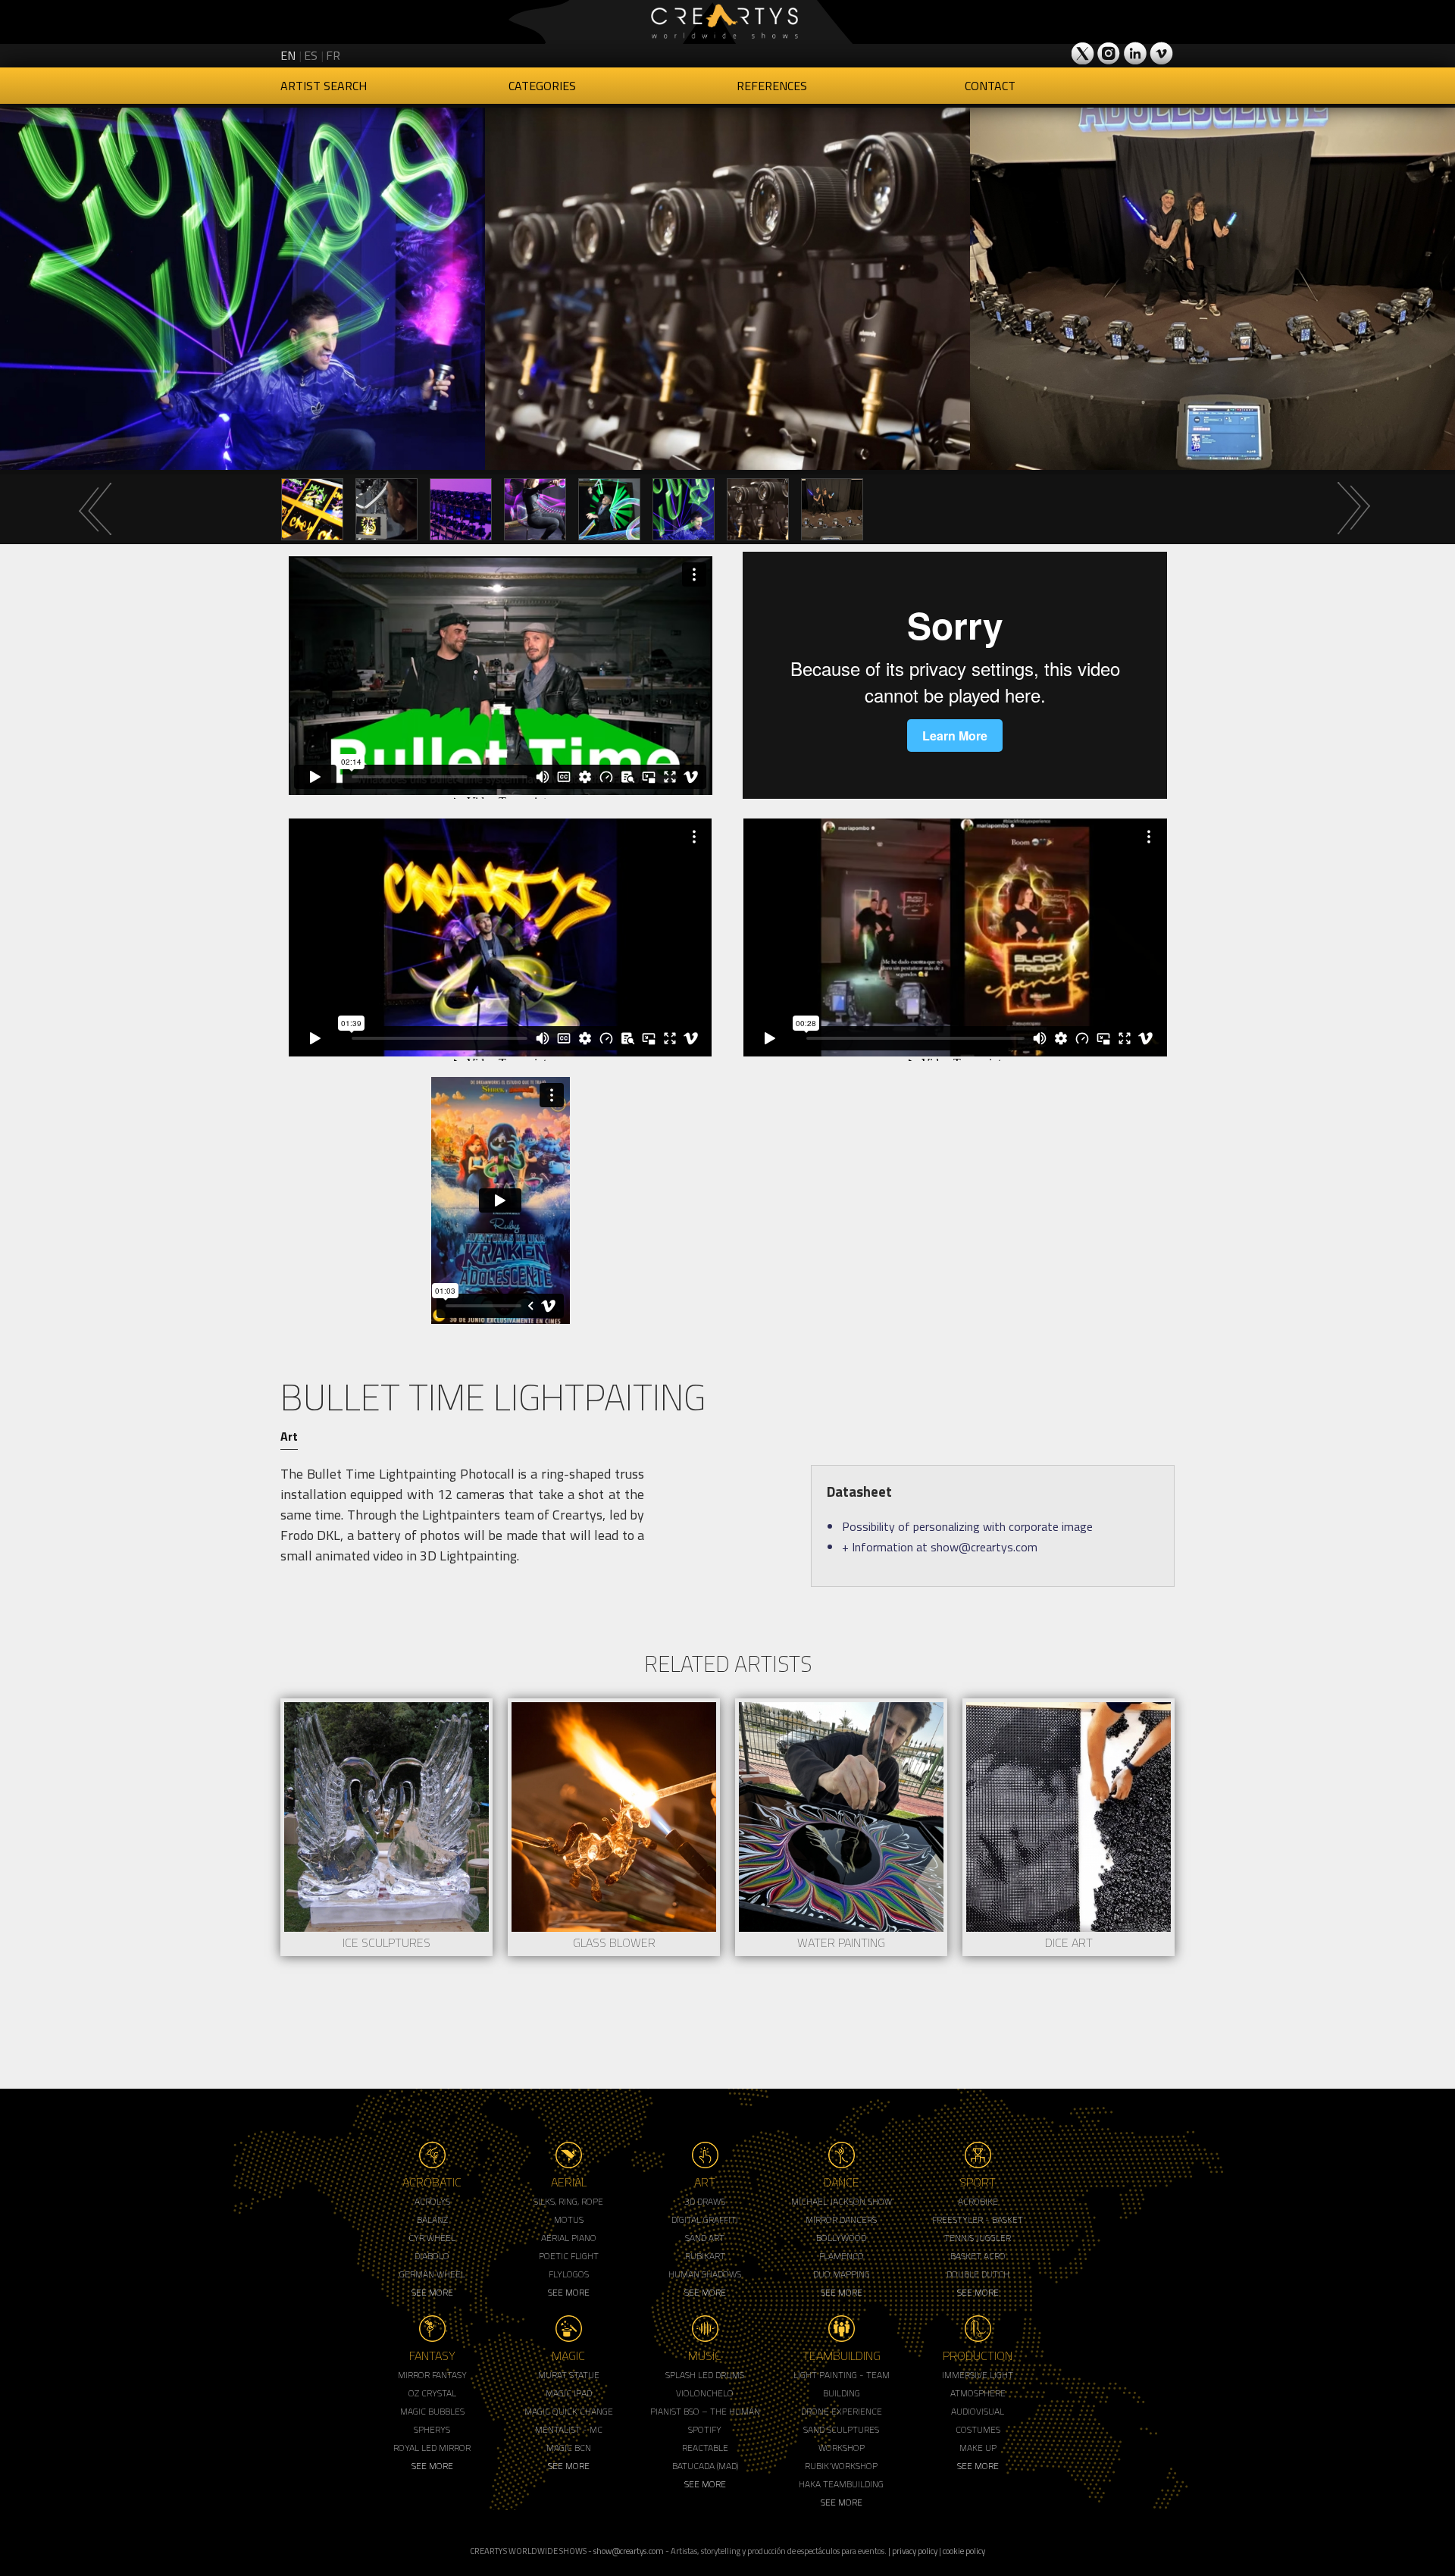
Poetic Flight (569, 2256)
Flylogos (569, 2274)
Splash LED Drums (705, 2375)
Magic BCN (569, 2448)
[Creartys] (727, 22)
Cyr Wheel (432, 2238)
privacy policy (915, 2551)
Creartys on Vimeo (1161, 53)
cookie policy (964, 2551)
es (311, 55)
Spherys (432, 2429)
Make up (978, 2448)
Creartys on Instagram (1109, 53)
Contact (990, 86)
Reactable (705, 2448)
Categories (542, 86)
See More (432, 2292)
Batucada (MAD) (705, 2466)
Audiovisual (978, 2411)
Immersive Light (978, 2375)
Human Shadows (705, 2274)
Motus (569, 2219)
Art (289, 1436)
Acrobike (978, 2201)
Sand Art (705, 2238)
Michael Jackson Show (842, 2201)
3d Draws (705, 2201)
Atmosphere (978, 2393)
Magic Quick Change (569, 2411)
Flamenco (842, 2256)
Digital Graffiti (705, 2219)
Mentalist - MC (569, 2429)
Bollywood (841, 2238)
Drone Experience (842, 2411)
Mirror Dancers (841, 2219)
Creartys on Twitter (1084, 53)
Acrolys (432, 2201)
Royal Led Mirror (432, 2448)
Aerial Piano (569, 2238)
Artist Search (324, 86)
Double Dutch (978, 2274)
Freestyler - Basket (978, 2219)
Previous (95, 509)
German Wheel (432, 2274)
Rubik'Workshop (841, 2466)
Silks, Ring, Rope (568, 2201)
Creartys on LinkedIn (1135, 53)
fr (333, 55)
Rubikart (705, 2256)
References (772, 86)
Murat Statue (569, 2375)
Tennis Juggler (978, 2238)
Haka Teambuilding (841, 2484)
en (288, 55)
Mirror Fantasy (432, 2375)
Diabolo (432, 2256)
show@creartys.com (629, 2551)
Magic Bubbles (432, 2411)
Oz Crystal (432, 2393)
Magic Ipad (569, 2393)
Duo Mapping (842, 2274)
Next (1353, 509)
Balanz (432, 2219)
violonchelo (705, 2393)
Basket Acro (978, 2256)
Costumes (978, 2429)
